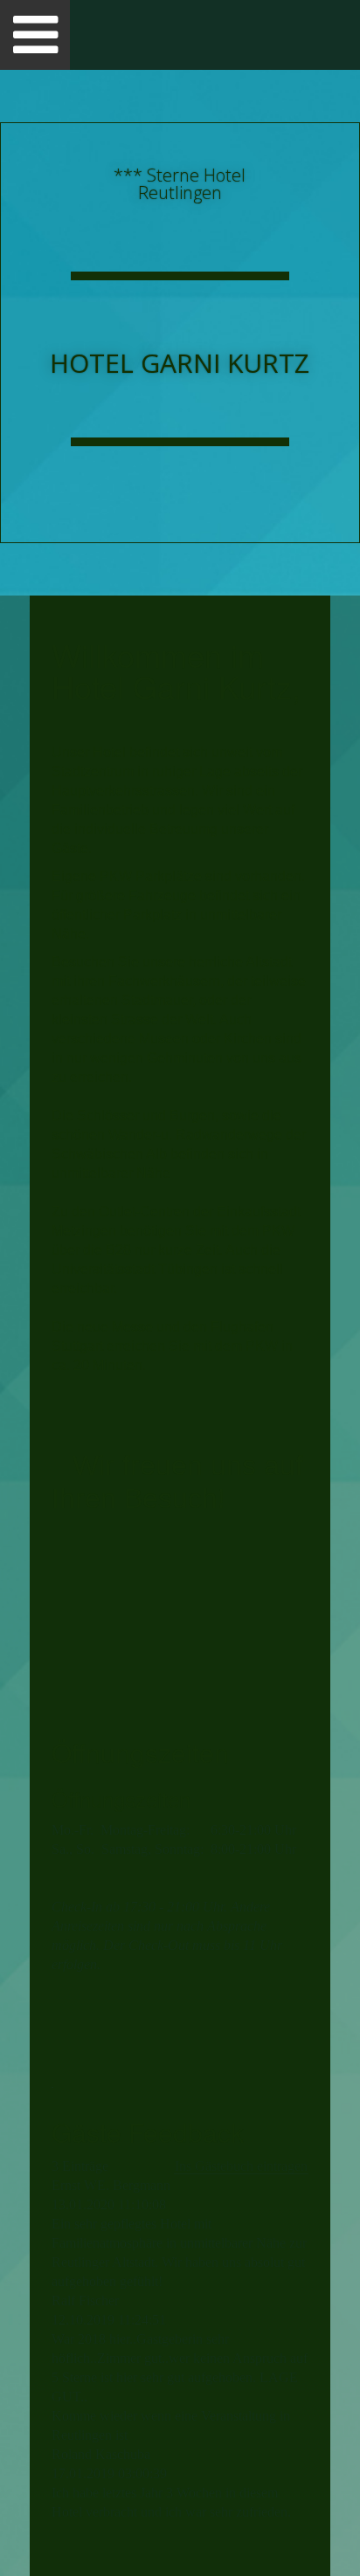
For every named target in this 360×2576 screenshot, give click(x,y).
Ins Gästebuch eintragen (241, 2166)
